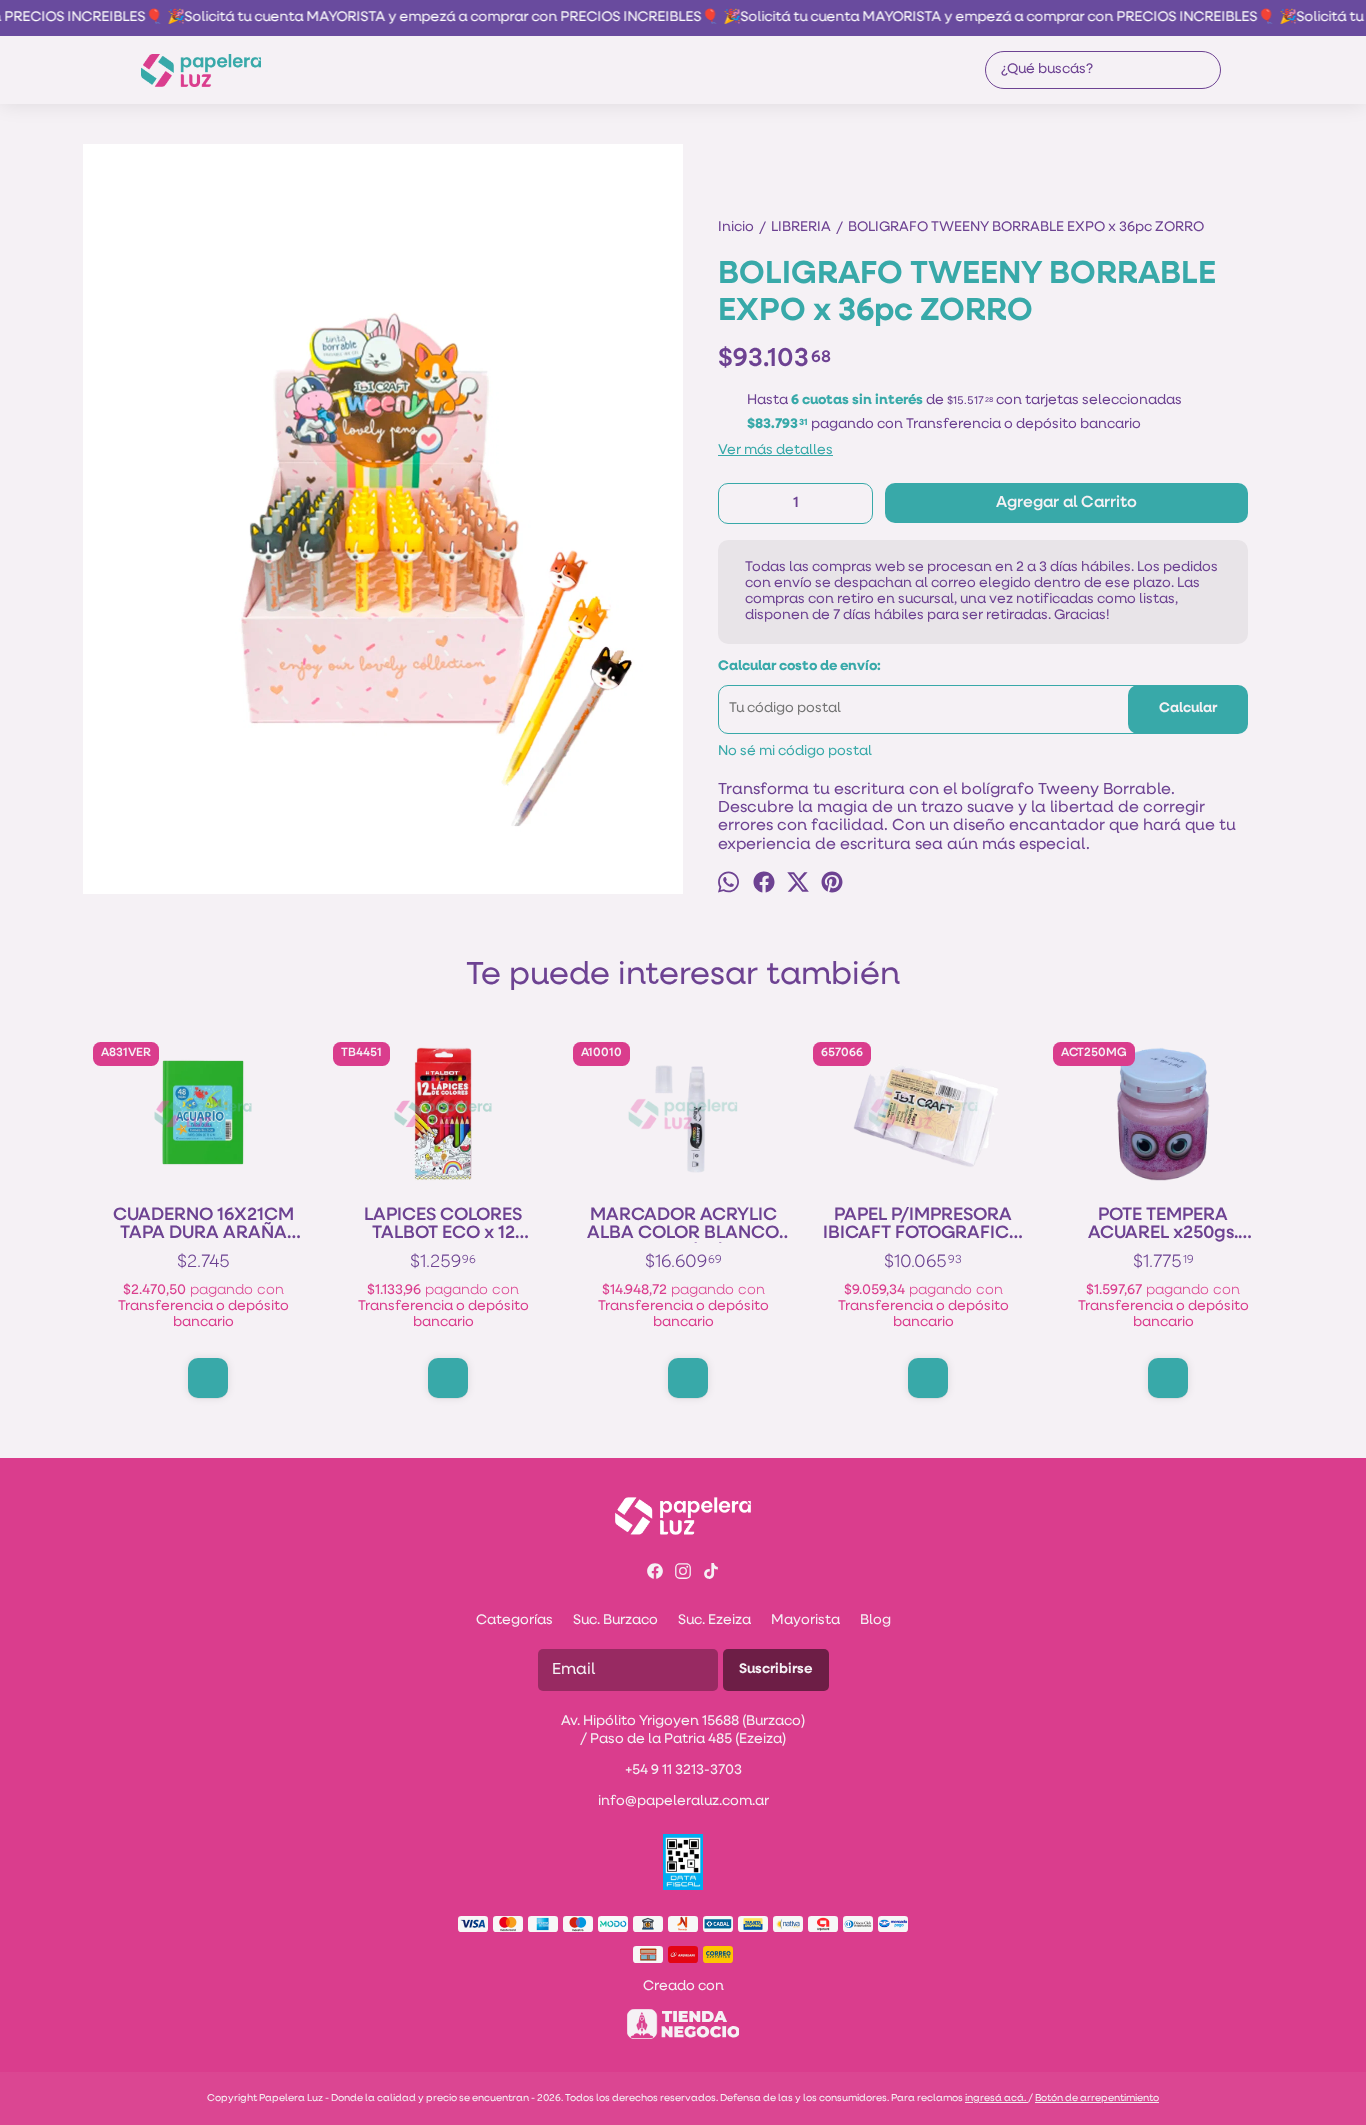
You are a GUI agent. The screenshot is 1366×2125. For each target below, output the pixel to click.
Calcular (1188, 708)
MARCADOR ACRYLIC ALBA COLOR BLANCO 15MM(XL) (683, 1225)
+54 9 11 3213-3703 (683, 1770)
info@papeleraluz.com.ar (683, 1801)
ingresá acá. (996, 2098)
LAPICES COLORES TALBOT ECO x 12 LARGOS (443, 1225)
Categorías (514, 1620)
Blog (875, 1620)
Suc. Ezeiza (714, 1620)
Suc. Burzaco (615, 1620)
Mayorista (805, 1620)
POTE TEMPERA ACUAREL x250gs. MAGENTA (1163, 1225)
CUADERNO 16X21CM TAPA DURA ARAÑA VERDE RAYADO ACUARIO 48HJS (203, 1225)
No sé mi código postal (795, 751)
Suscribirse (776, 1669)
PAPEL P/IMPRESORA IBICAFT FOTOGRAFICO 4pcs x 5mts (923, 1225)
